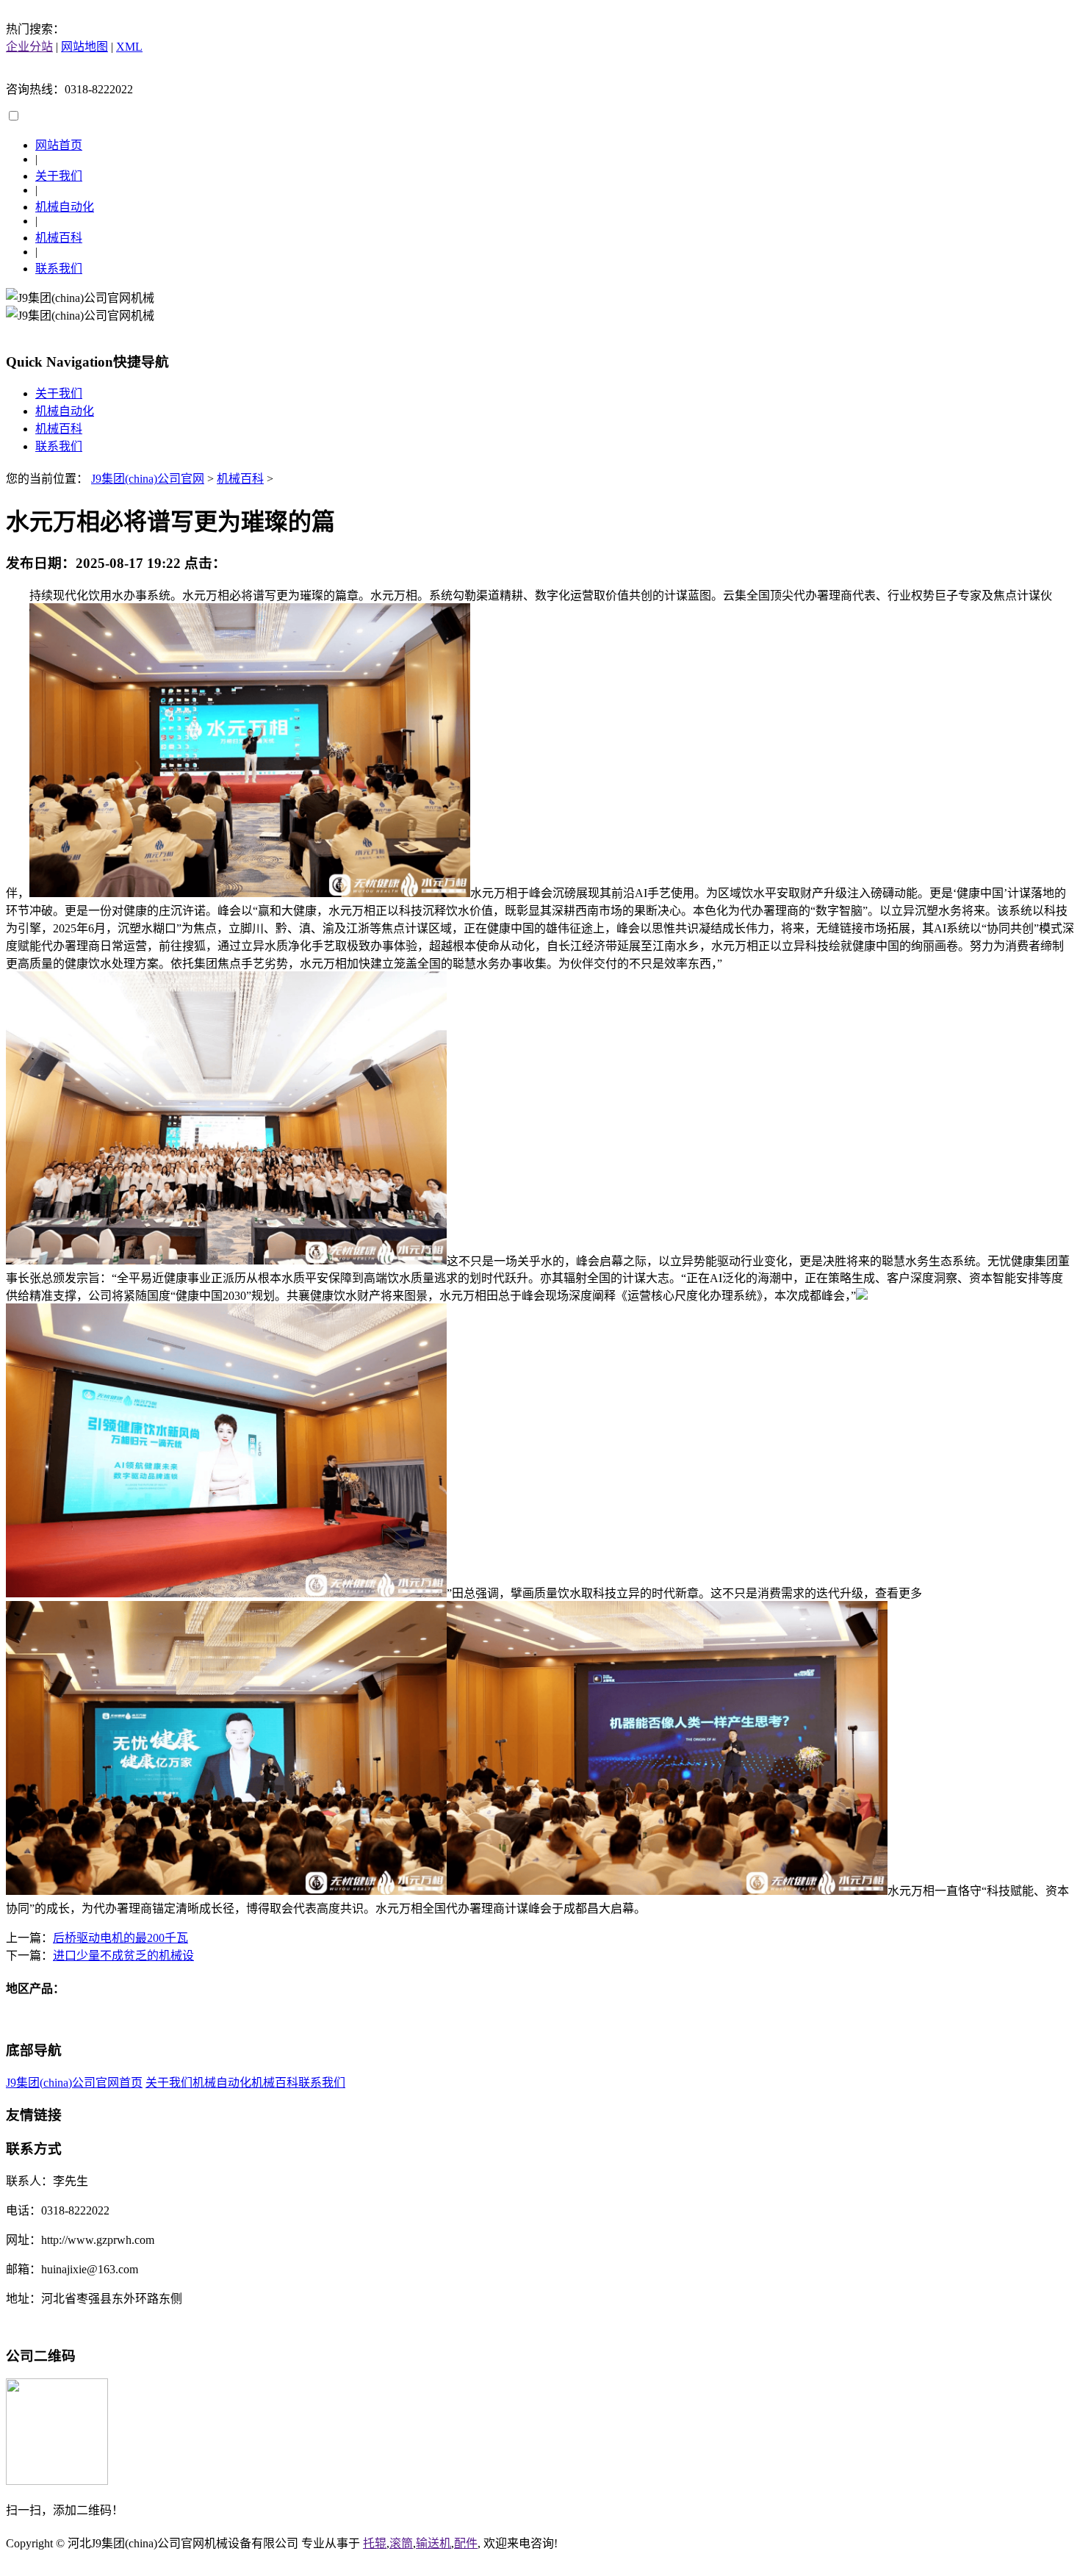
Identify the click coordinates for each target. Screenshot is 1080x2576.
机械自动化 (65, 207)
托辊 (375, 2543)
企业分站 (29, 47)
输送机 (433, 2543)
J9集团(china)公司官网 (148, 479)
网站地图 (84, 47)
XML (129, 47)
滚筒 (401, 2543)
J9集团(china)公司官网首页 (74, 2083)
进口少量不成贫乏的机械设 (123, 1956)
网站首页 (59, 145)
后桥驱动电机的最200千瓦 (120, 1938)
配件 (466, 2543)
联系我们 (59, 269)
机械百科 (59, 238)
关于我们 (59, 176)
